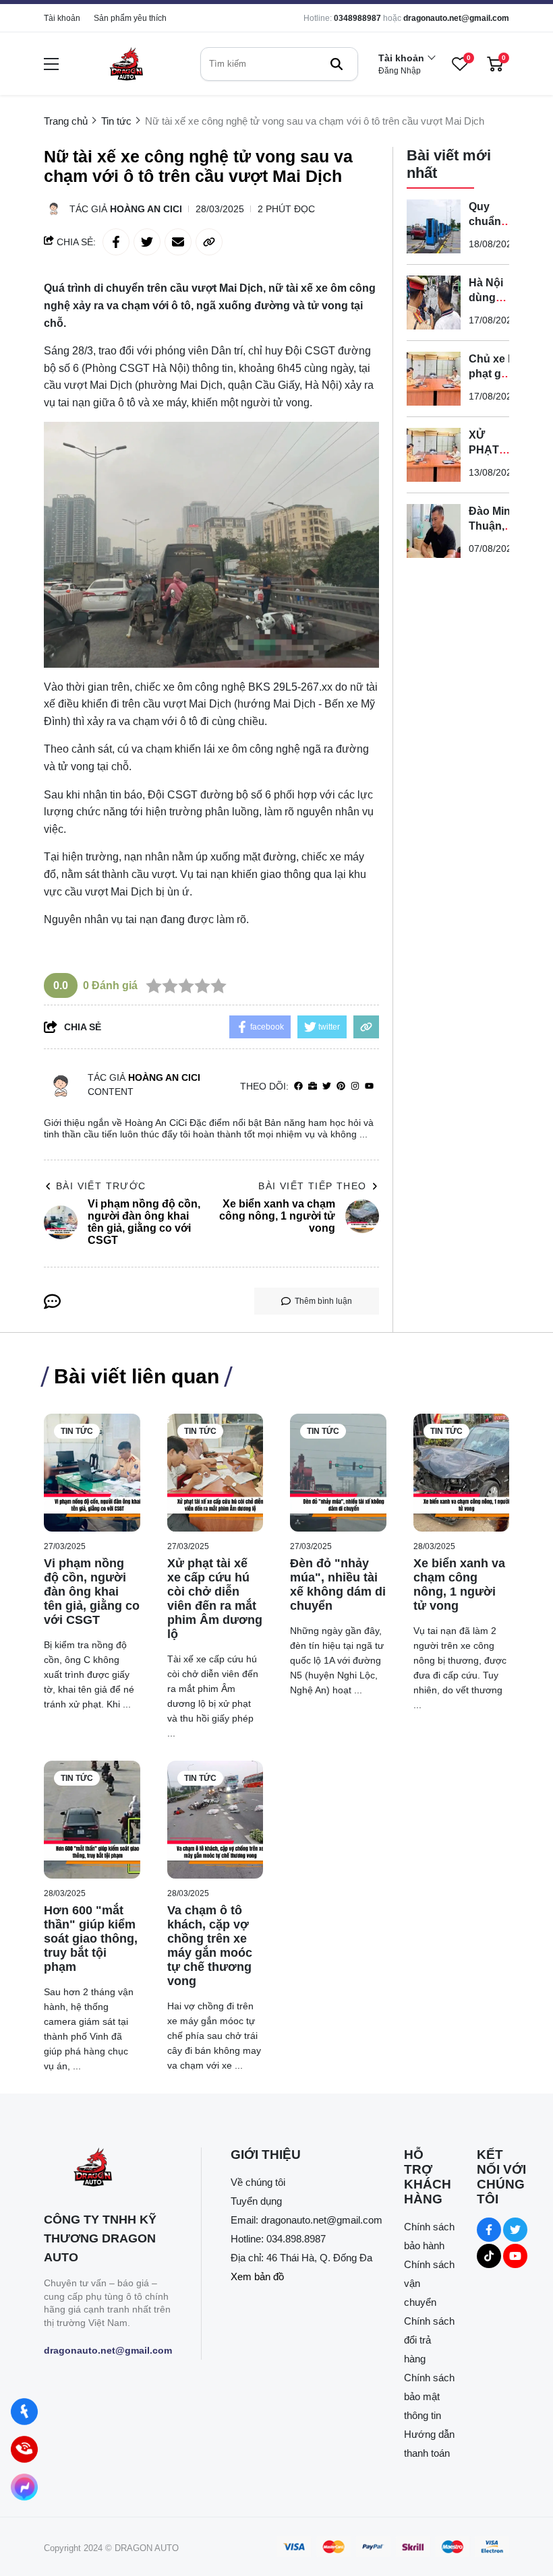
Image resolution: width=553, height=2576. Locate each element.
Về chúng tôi (258, 2182)
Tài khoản (62, 18)
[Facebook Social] (489, 2230)
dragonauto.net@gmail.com (456, 18)
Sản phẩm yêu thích (130, 18)
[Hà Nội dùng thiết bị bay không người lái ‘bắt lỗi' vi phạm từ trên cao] (434, 303)
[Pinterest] (341, 1087)
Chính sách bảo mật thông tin (429, 2396)
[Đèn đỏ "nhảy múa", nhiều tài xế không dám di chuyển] (338, 1473)
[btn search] (337, 64)
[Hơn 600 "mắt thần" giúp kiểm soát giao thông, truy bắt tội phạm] (92, 1820)
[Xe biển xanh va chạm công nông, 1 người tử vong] (462, 1473)
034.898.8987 (296, 2239)
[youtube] (369, 1087)
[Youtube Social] (515, 2256)
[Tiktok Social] (489, 2256)
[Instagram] (355, 1087)
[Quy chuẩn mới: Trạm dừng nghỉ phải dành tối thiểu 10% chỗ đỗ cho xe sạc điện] (434, 226)
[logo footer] (108, 2169)
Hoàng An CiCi (146, 209)
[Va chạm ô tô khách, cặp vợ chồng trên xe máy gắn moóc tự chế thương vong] (215, 1820)
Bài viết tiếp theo (312, 1186)
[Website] (313, 1087)
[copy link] (209, 242)
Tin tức (77, 1431)
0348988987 (357, 18)
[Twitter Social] (515, 2230)
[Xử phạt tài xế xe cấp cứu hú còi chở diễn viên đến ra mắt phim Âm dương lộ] (215, 1473)
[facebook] (298, 1087)
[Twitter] (327, 1087)
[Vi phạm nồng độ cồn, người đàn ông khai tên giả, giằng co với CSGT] (92, 1473)
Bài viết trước (101, 1186)
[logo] (126, 64)
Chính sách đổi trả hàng (429, 2340)
